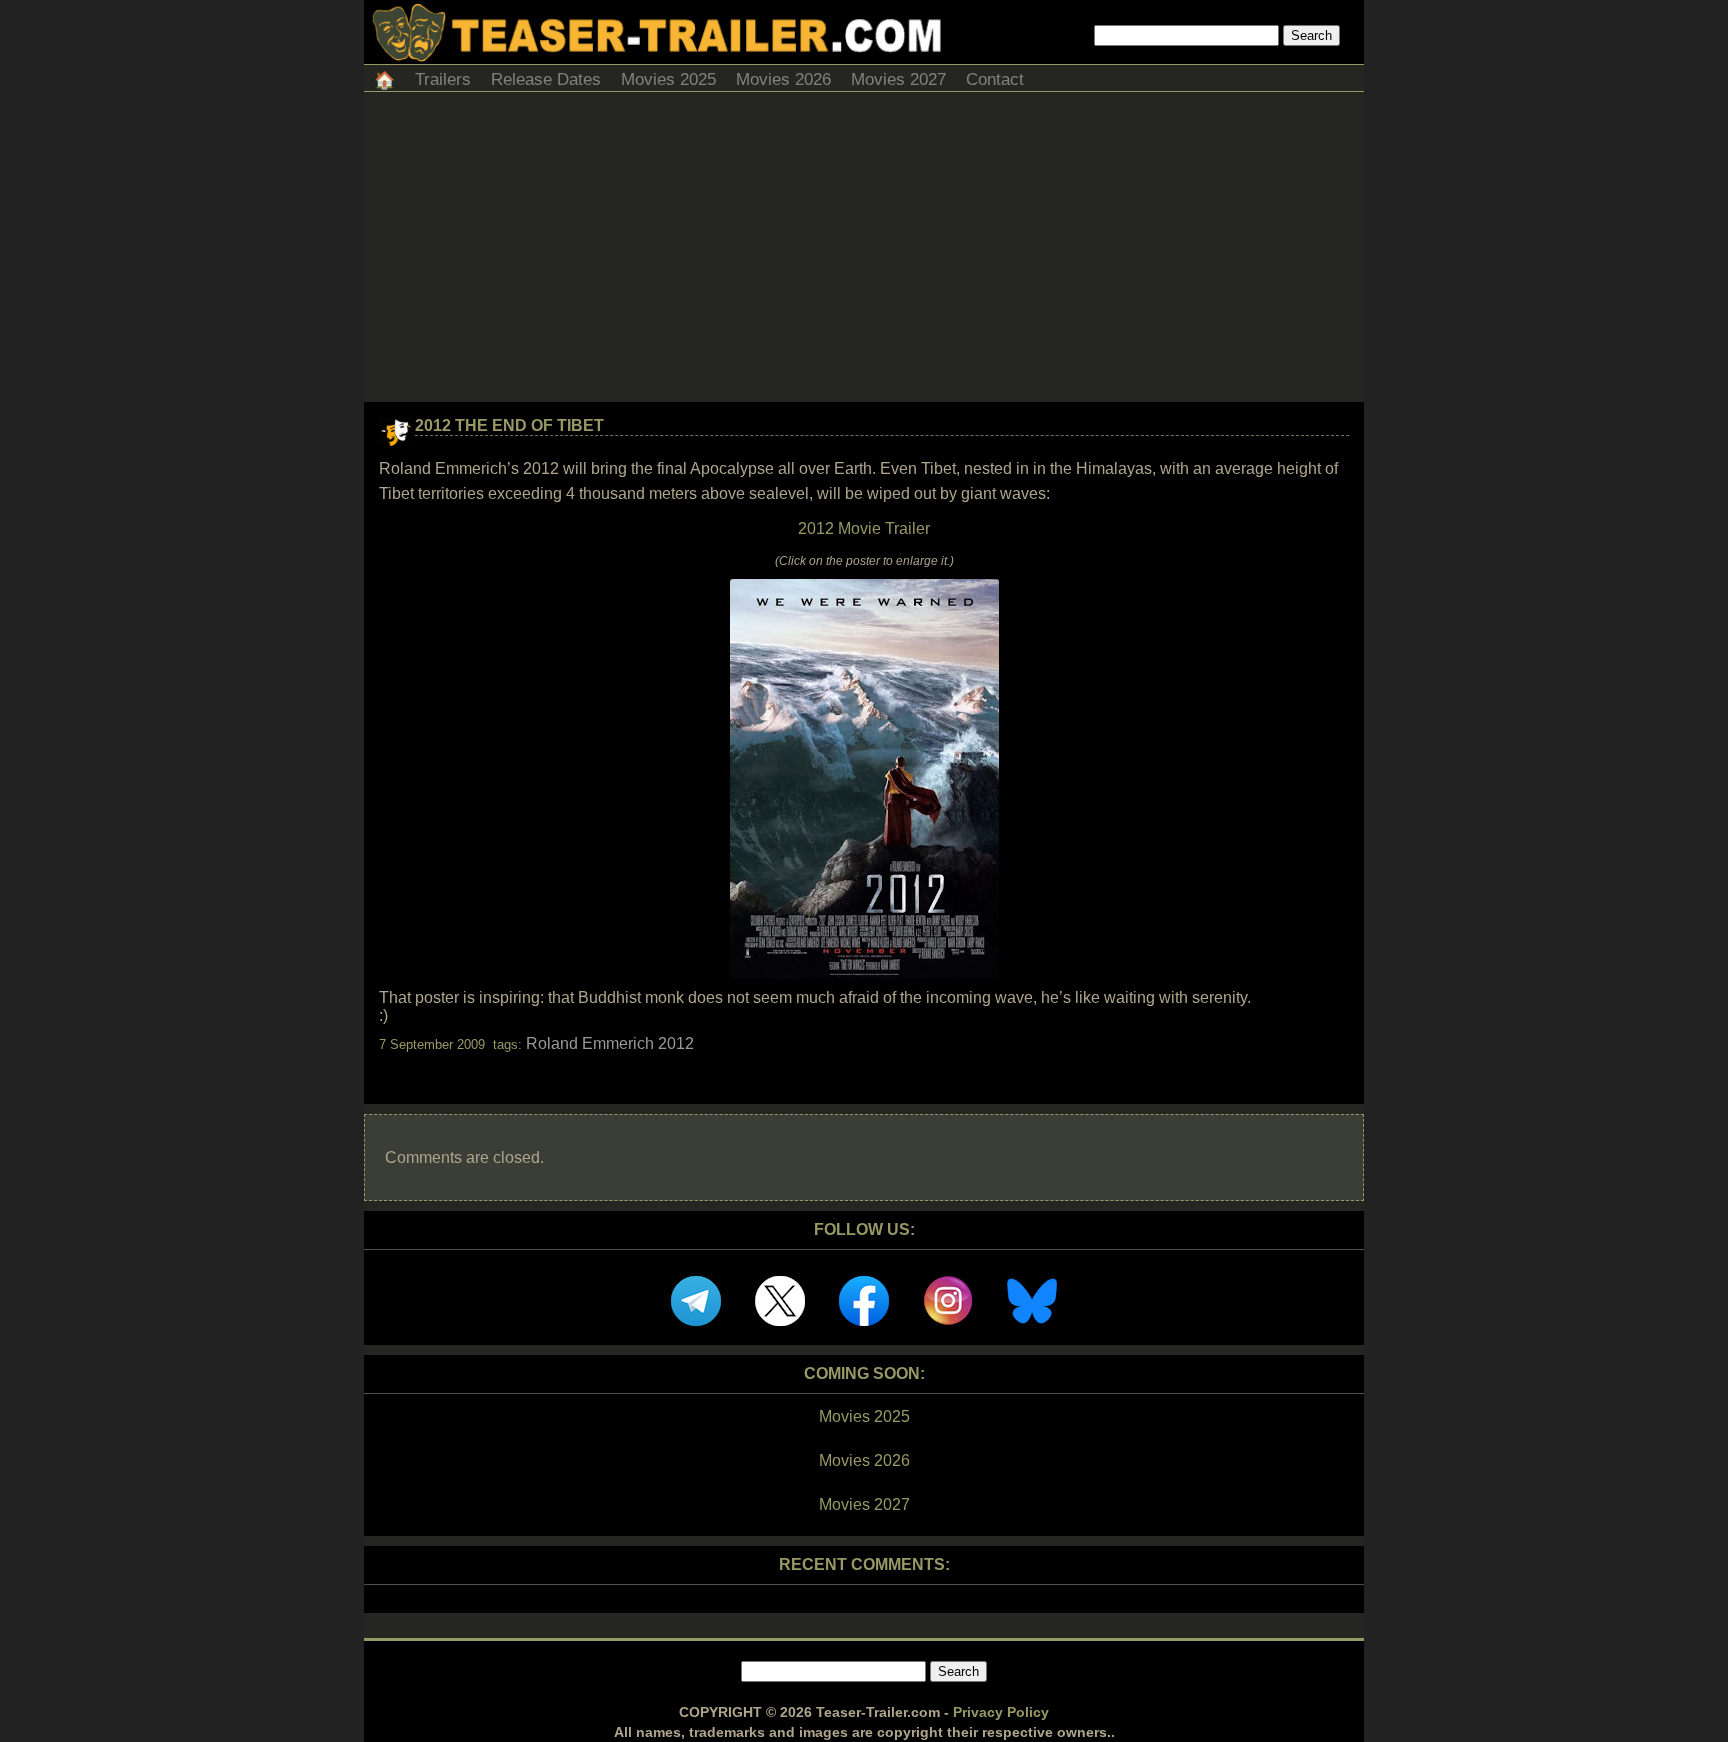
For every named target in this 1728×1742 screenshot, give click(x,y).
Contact (995, 79)
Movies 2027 (898, 79)
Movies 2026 (783, 79)
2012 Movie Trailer (864, 528)
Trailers (443, 79)
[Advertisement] (864, 252)
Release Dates (546, 79)
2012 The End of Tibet (509, 425)
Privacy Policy (1001, 1712)
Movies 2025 (668, 79)
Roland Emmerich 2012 (610, 1043)
